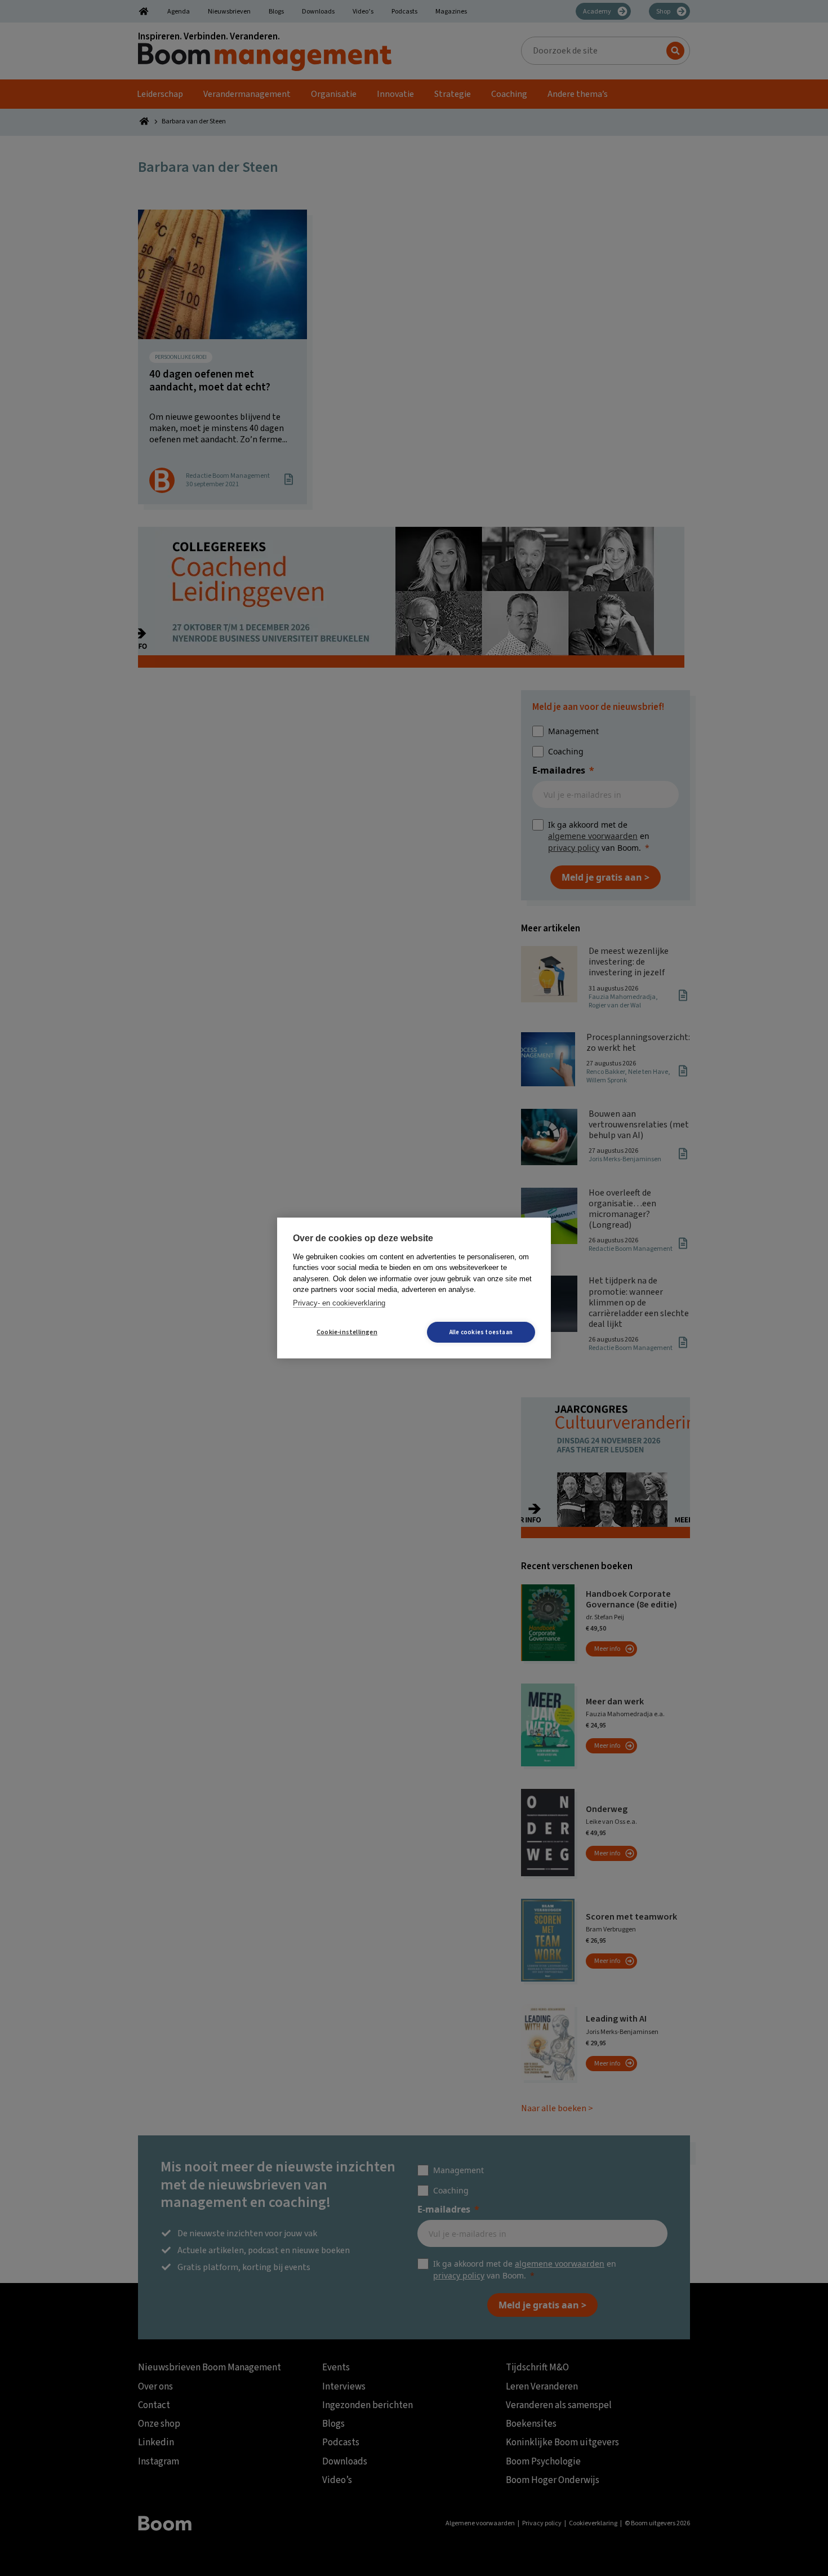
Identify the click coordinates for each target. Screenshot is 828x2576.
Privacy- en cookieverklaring (339, 1303)
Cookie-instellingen (347, 1332)
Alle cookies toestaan (481, 1332)
